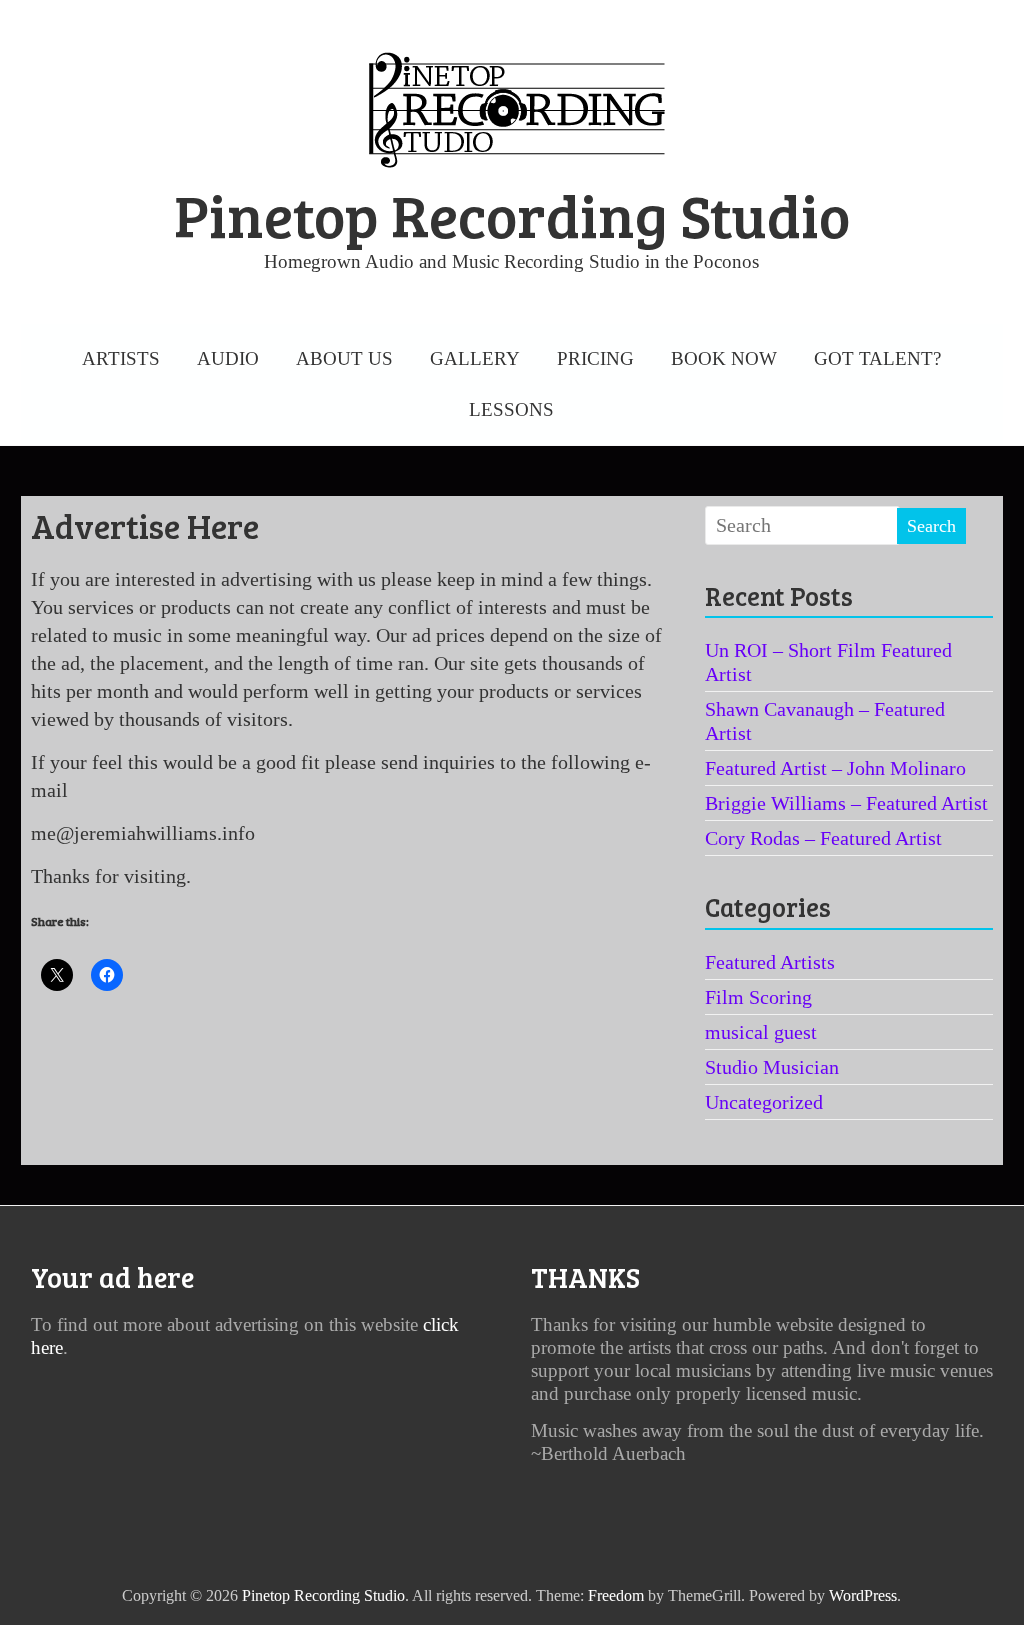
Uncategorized (764, 1102)
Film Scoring (758, 997)
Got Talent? (877, 358)
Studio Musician (772, 1067)
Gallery (475, 358)
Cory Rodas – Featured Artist (823, 838)
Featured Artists (770, 962)
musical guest (761, 1032)
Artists (121, 358)
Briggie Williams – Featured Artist (846, 803)
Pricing (595, 358)
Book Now (724, 358)
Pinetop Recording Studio (512, 214)
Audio (228, 358)
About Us (344, 358)
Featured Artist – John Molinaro (835, 768)
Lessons (511, 409)
